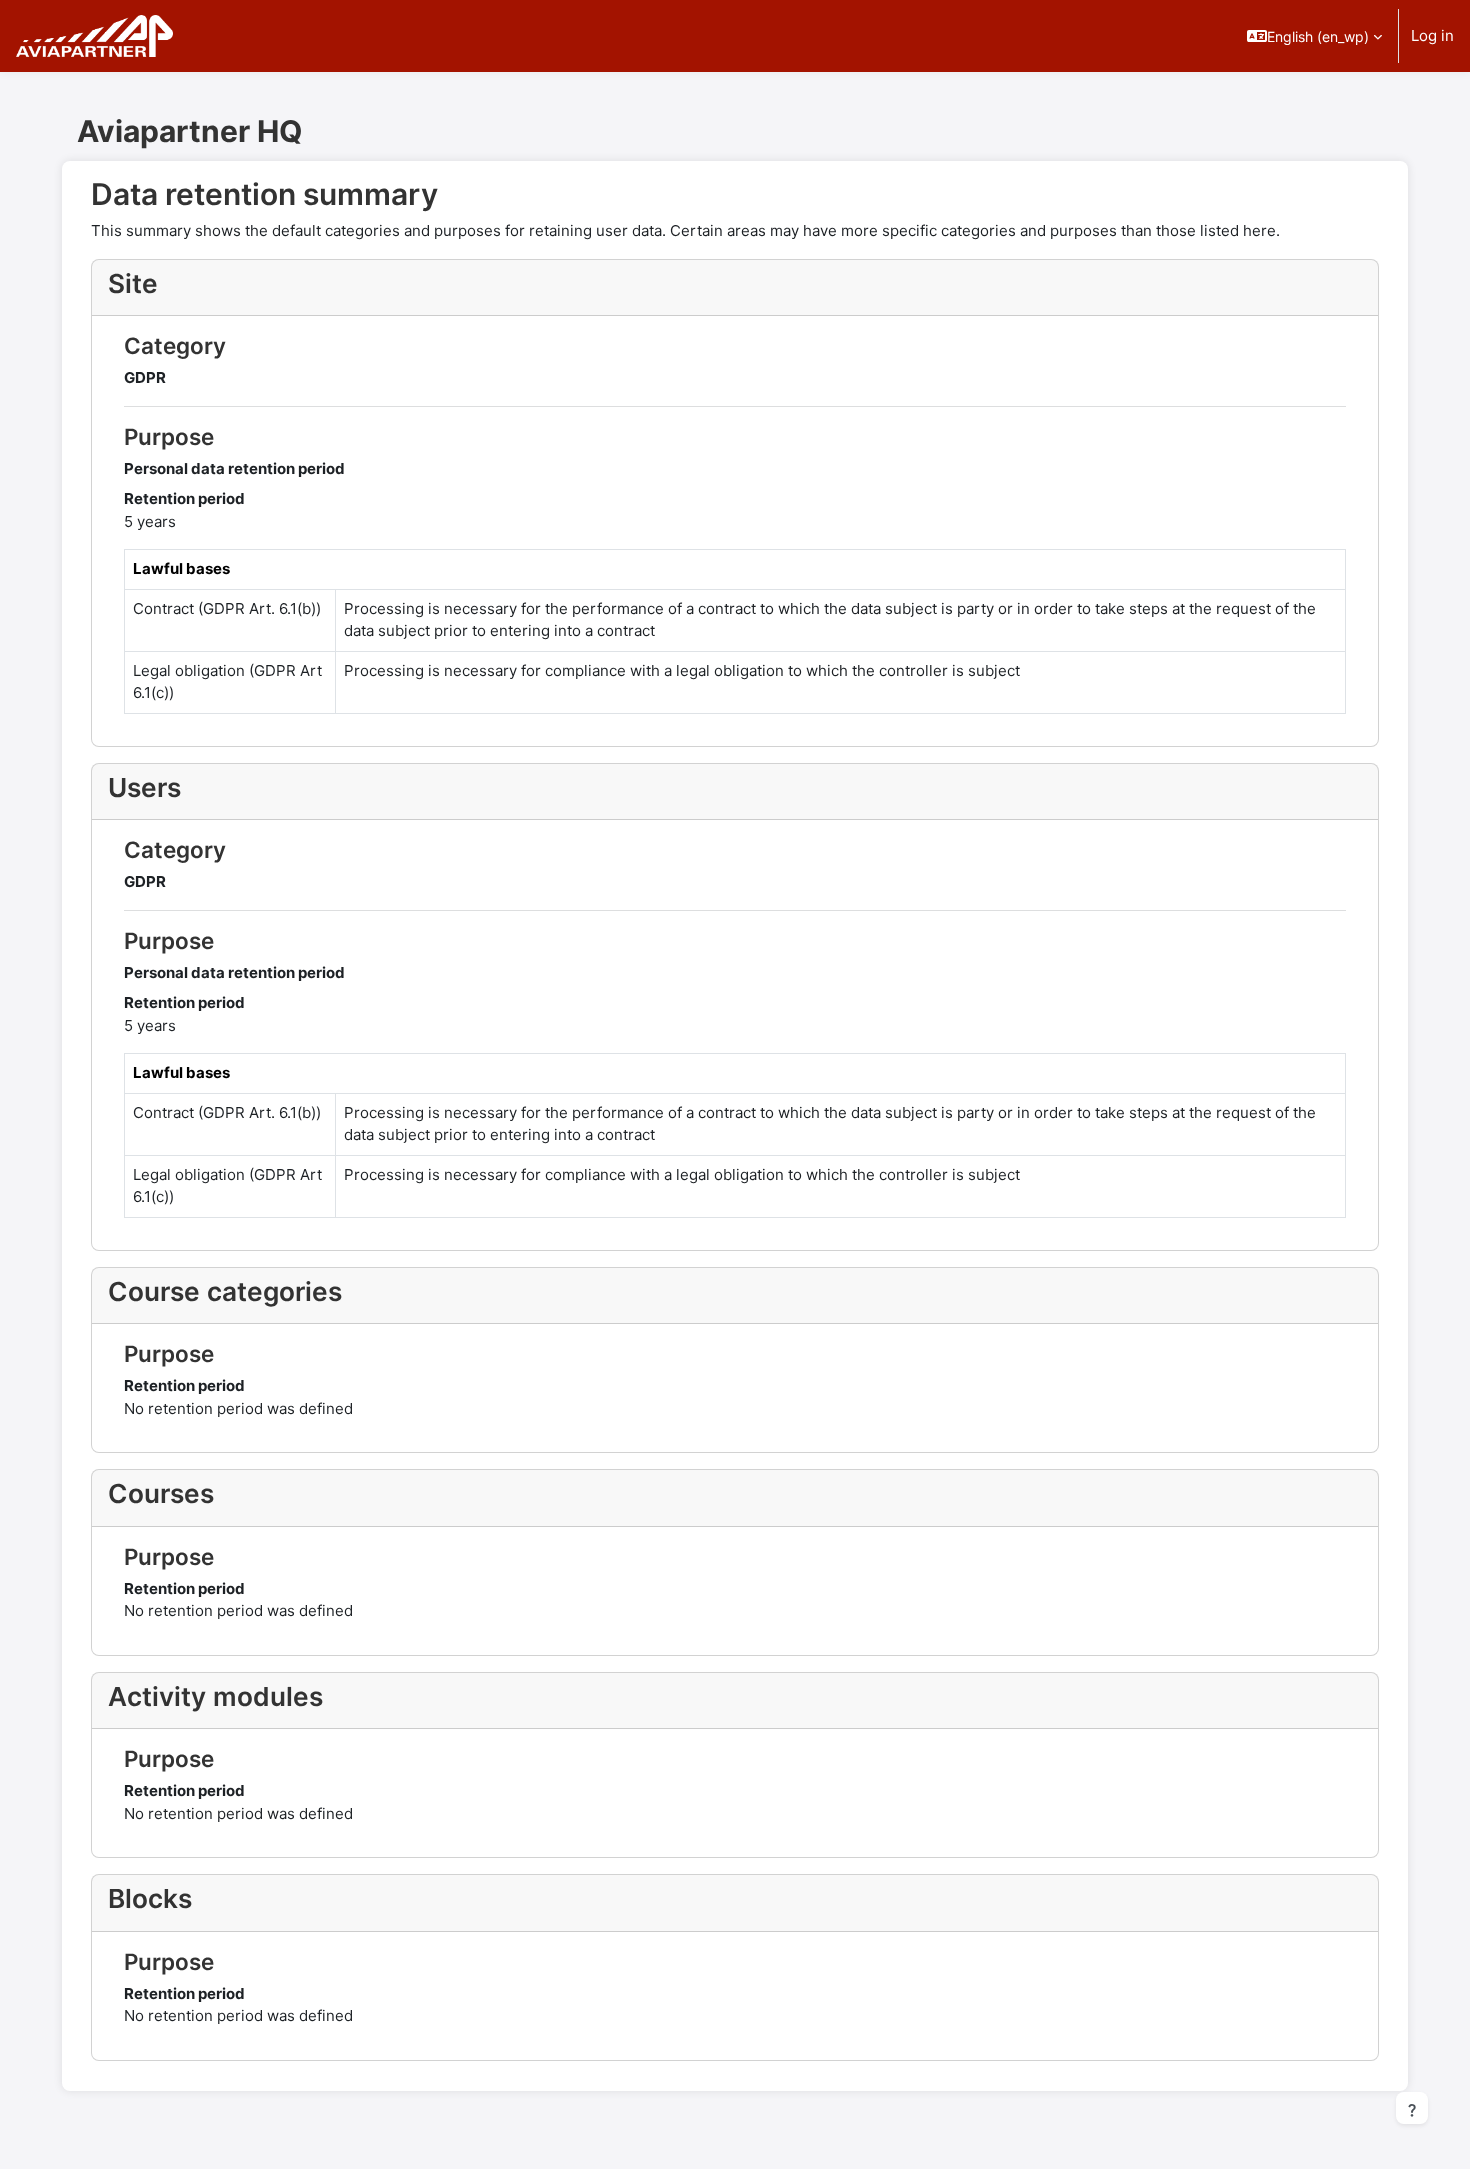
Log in (1432, 35)
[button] (1314, 36)
